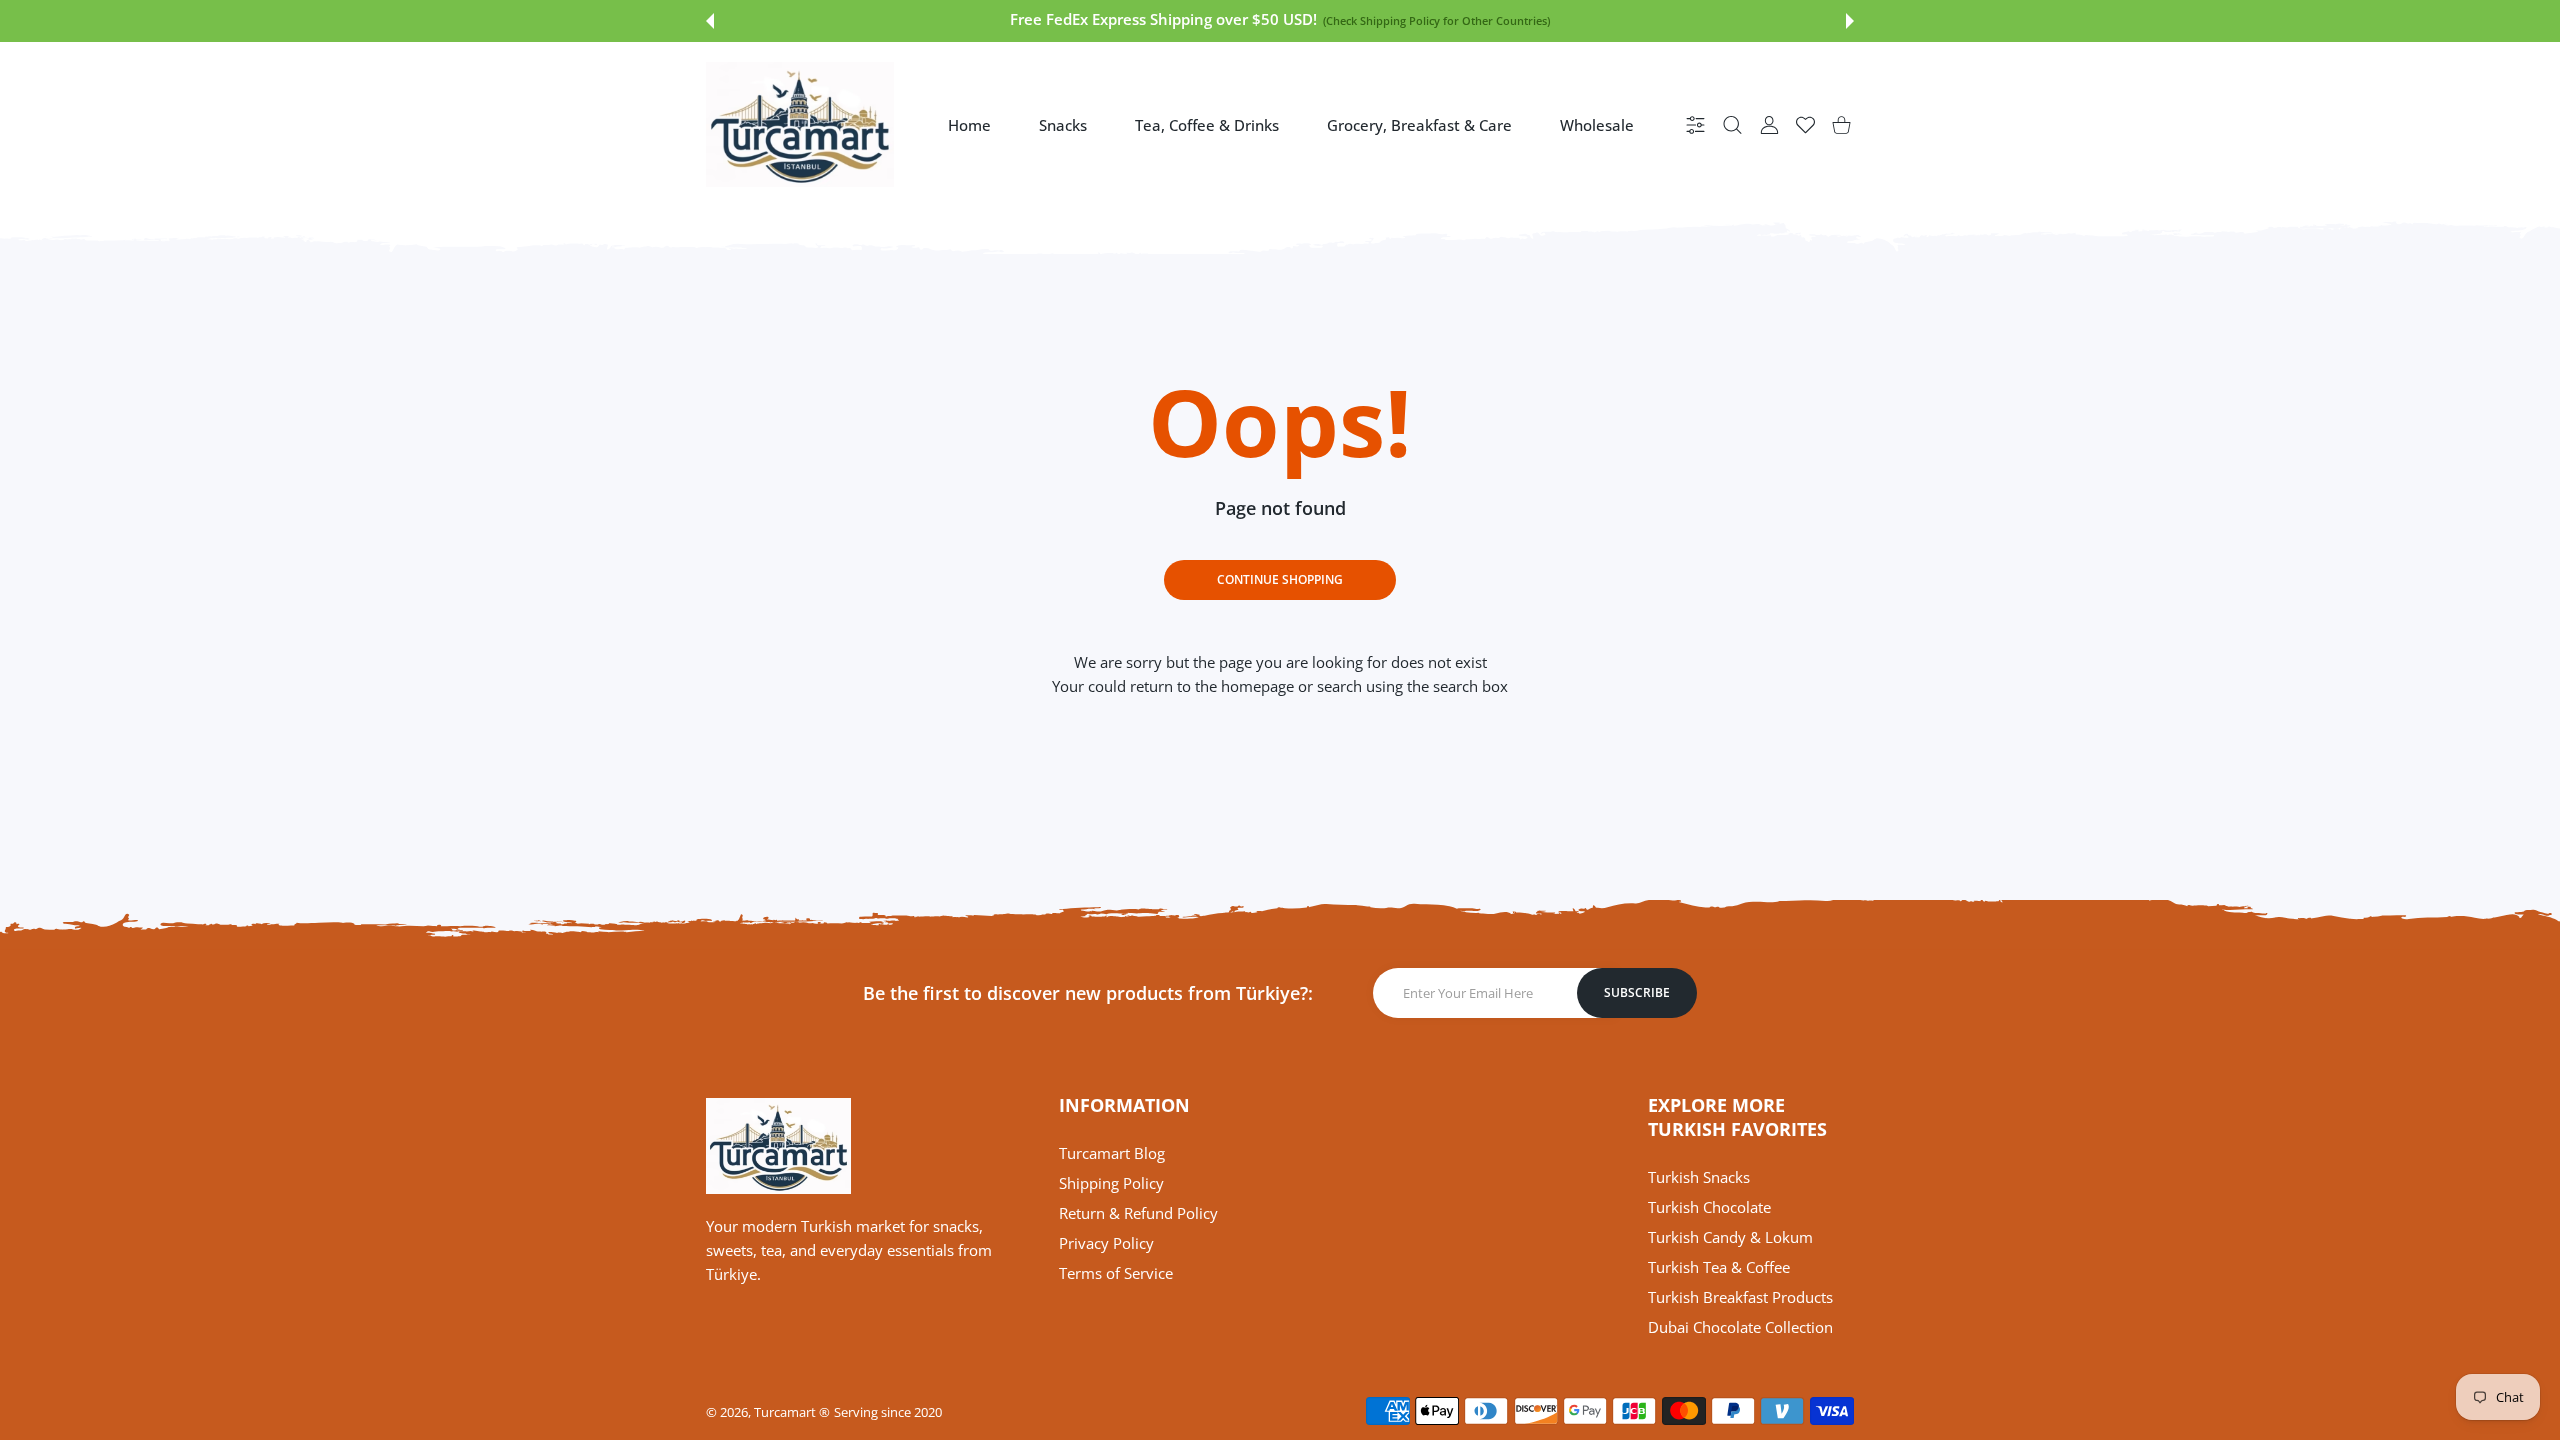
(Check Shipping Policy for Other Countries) (1436, 21)
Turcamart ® (792, 1412)
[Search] (1732, 124)
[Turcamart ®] (800, 124)
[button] (710, 21)
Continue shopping (1280, 579)
